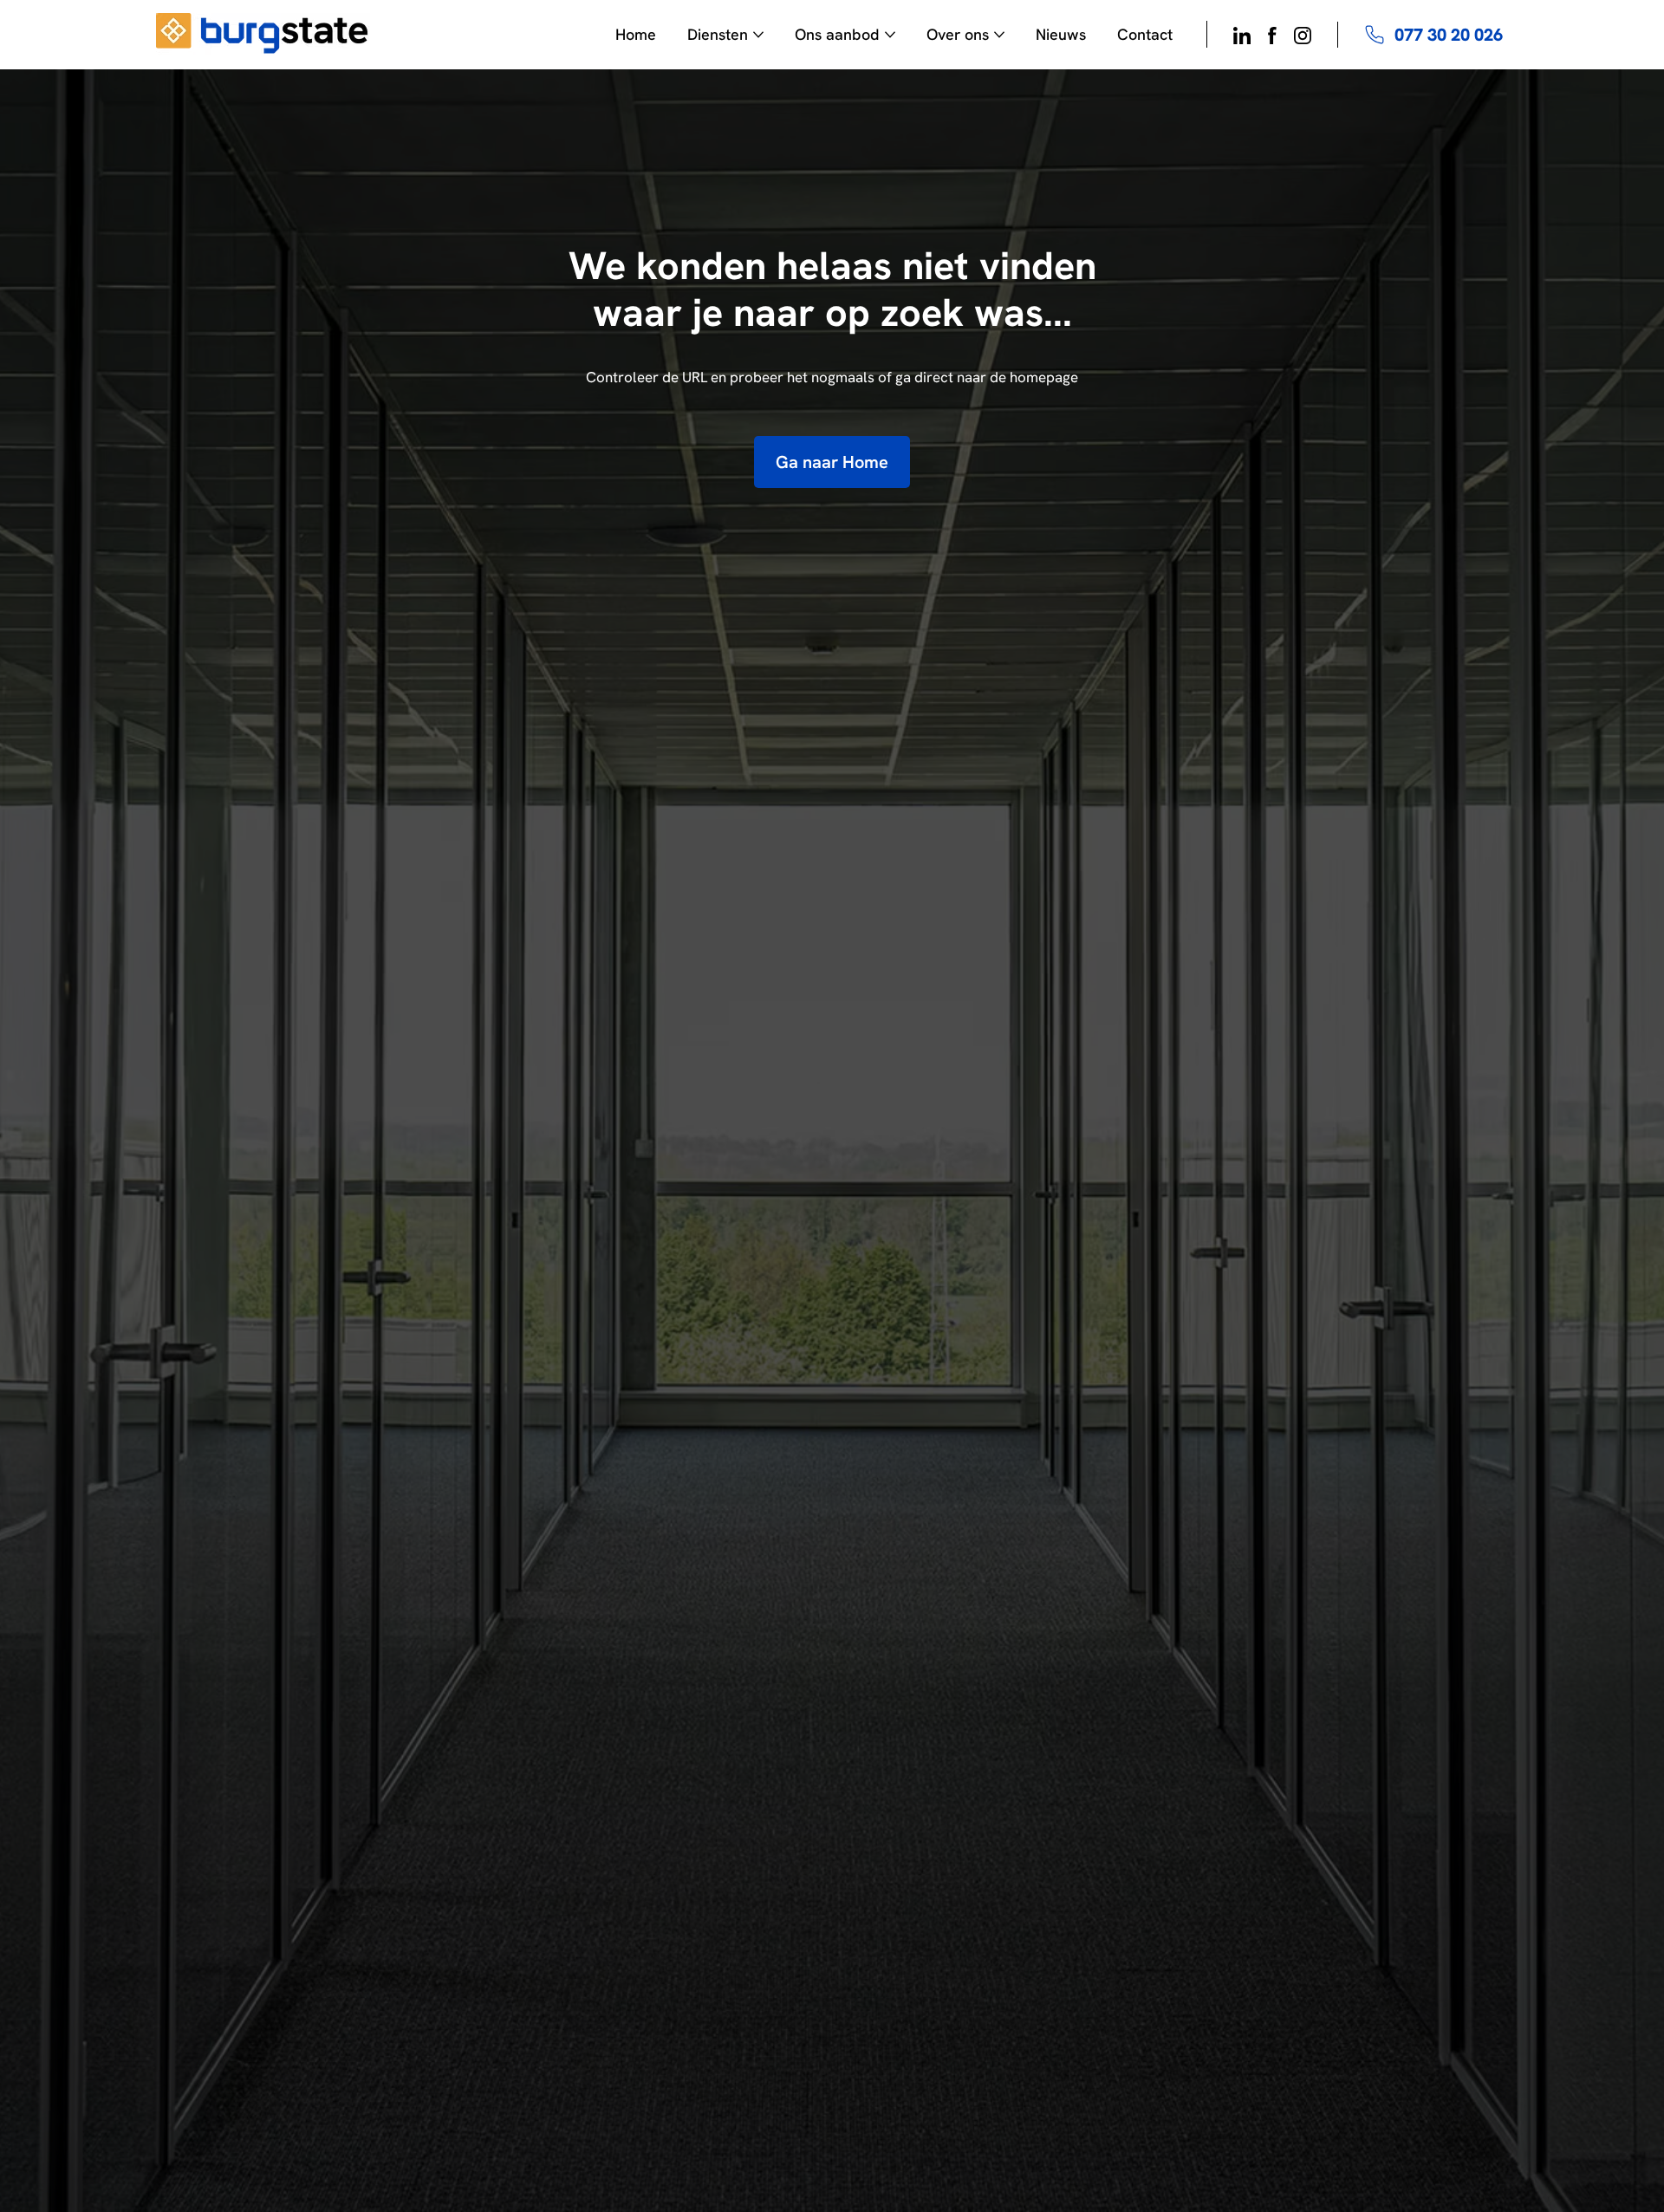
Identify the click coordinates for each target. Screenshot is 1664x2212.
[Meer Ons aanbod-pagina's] (890, 35)
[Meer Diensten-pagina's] (758, 35)
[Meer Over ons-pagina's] (999, 35)
